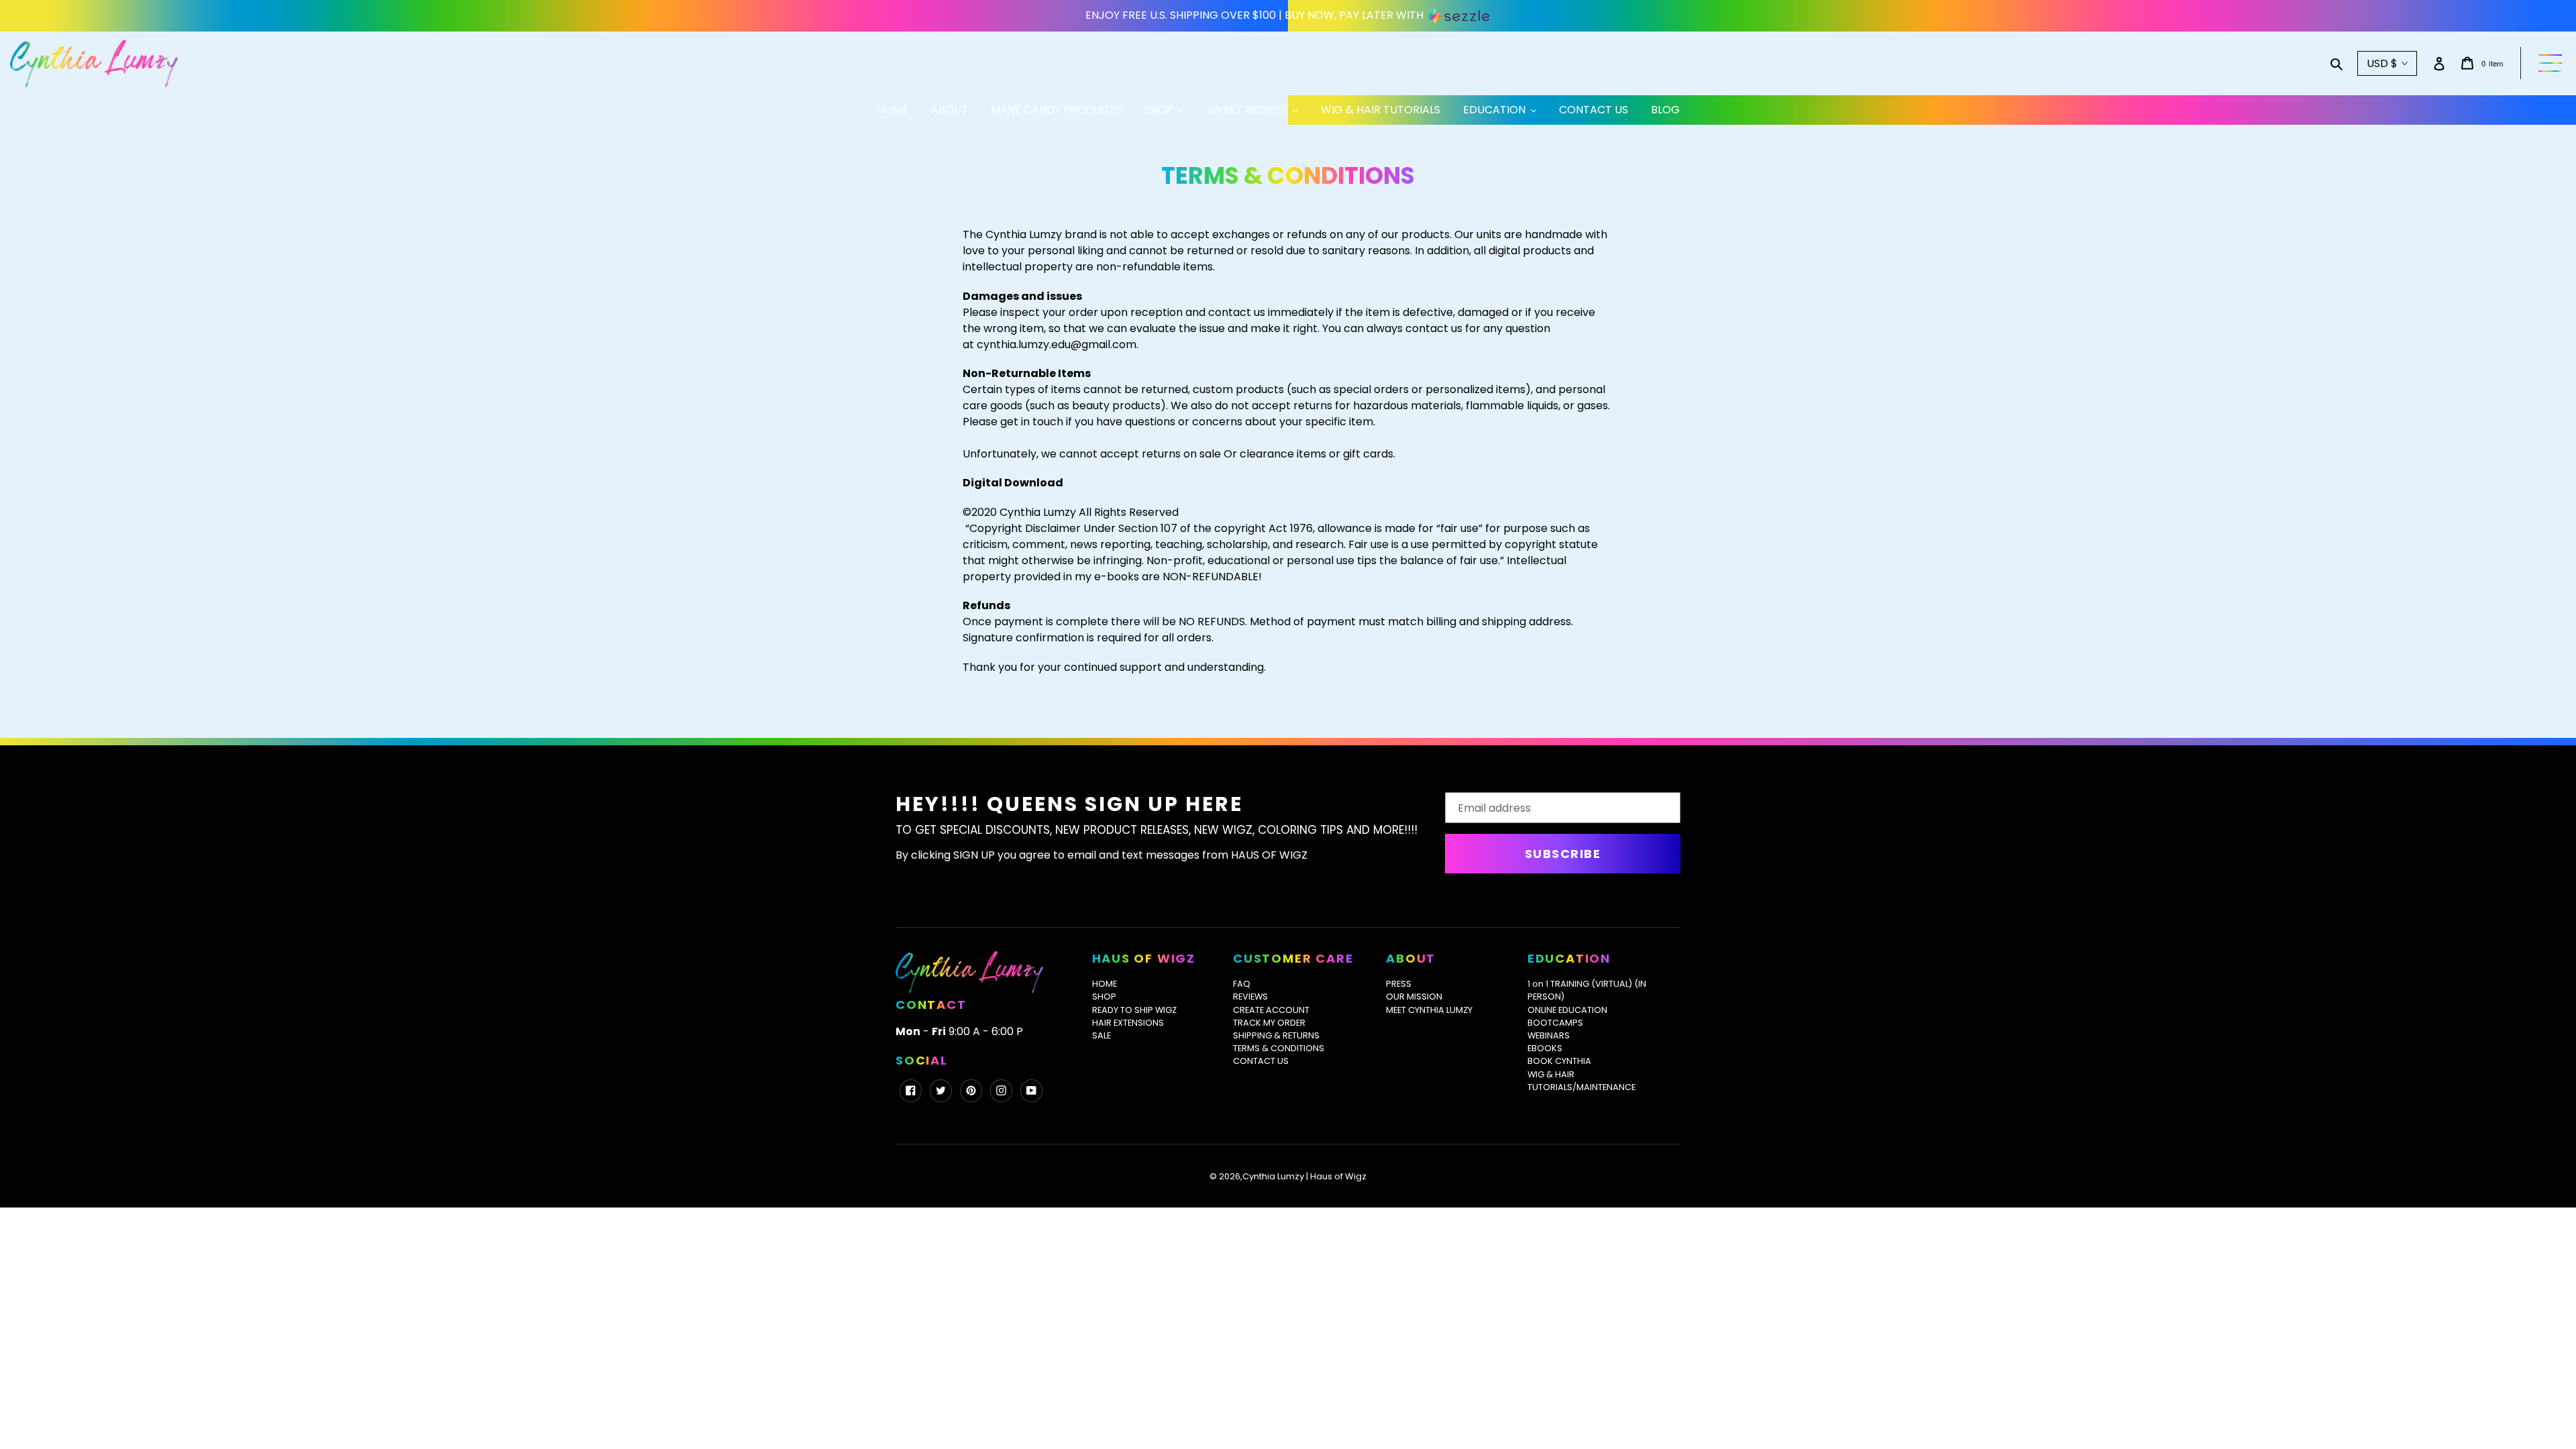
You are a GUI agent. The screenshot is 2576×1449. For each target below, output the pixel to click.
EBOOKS (1545, 1048)
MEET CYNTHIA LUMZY (1429, 1010)
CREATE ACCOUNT (1271, 1010)
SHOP (1104, 997)
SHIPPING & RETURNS (1276, 1035)
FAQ (1242, 984)
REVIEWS (1250, 997)
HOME (1105, 984)
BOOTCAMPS (1555, 1023)
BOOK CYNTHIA (1559, 1061)
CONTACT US (1261, 1061)
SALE (1102, 1035)
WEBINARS (1549, 1035)
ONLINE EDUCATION (1567, 1010)
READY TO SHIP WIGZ (1134, 1010)
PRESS (1399, 984)
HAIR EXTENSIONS (1128, 1023)
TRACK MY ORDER (1269, 1023)
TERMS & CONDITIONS (1279, 1048)
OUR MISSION (1414, 997)
